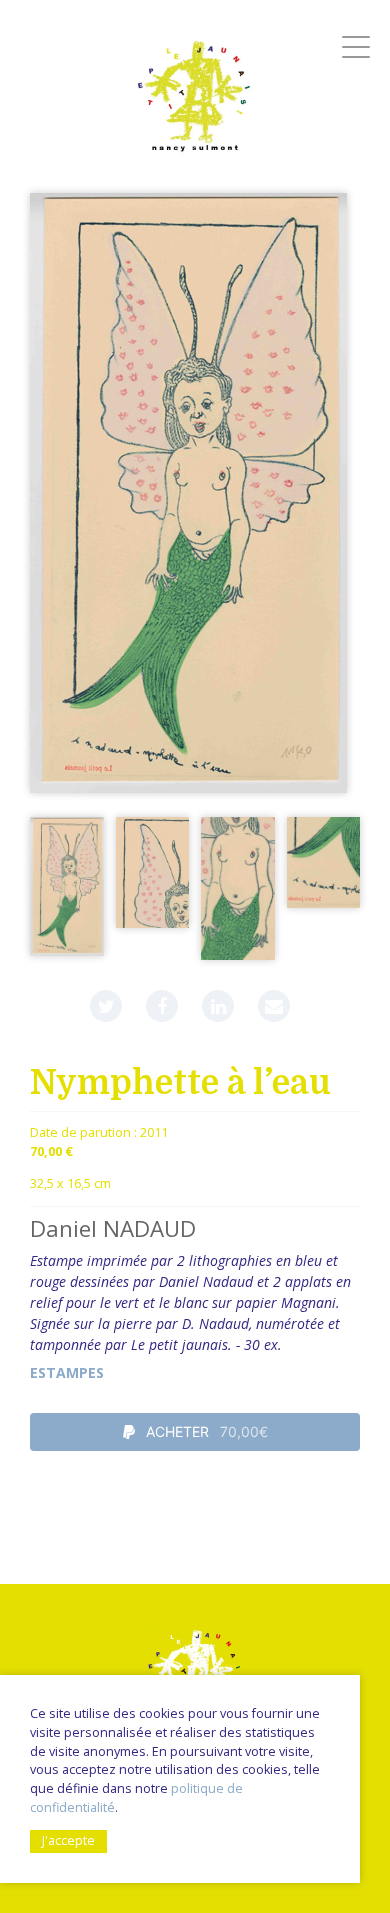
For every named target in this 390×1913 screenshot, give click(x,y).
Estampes (67, 1372)
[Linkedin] (218, 1006)
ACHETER (205, 1431)
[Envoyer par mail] (274, 1006)
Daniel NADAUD (113, 1228)
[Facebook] (162, 1006)
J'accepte (68, 1840)
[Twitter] (106, 1006)
